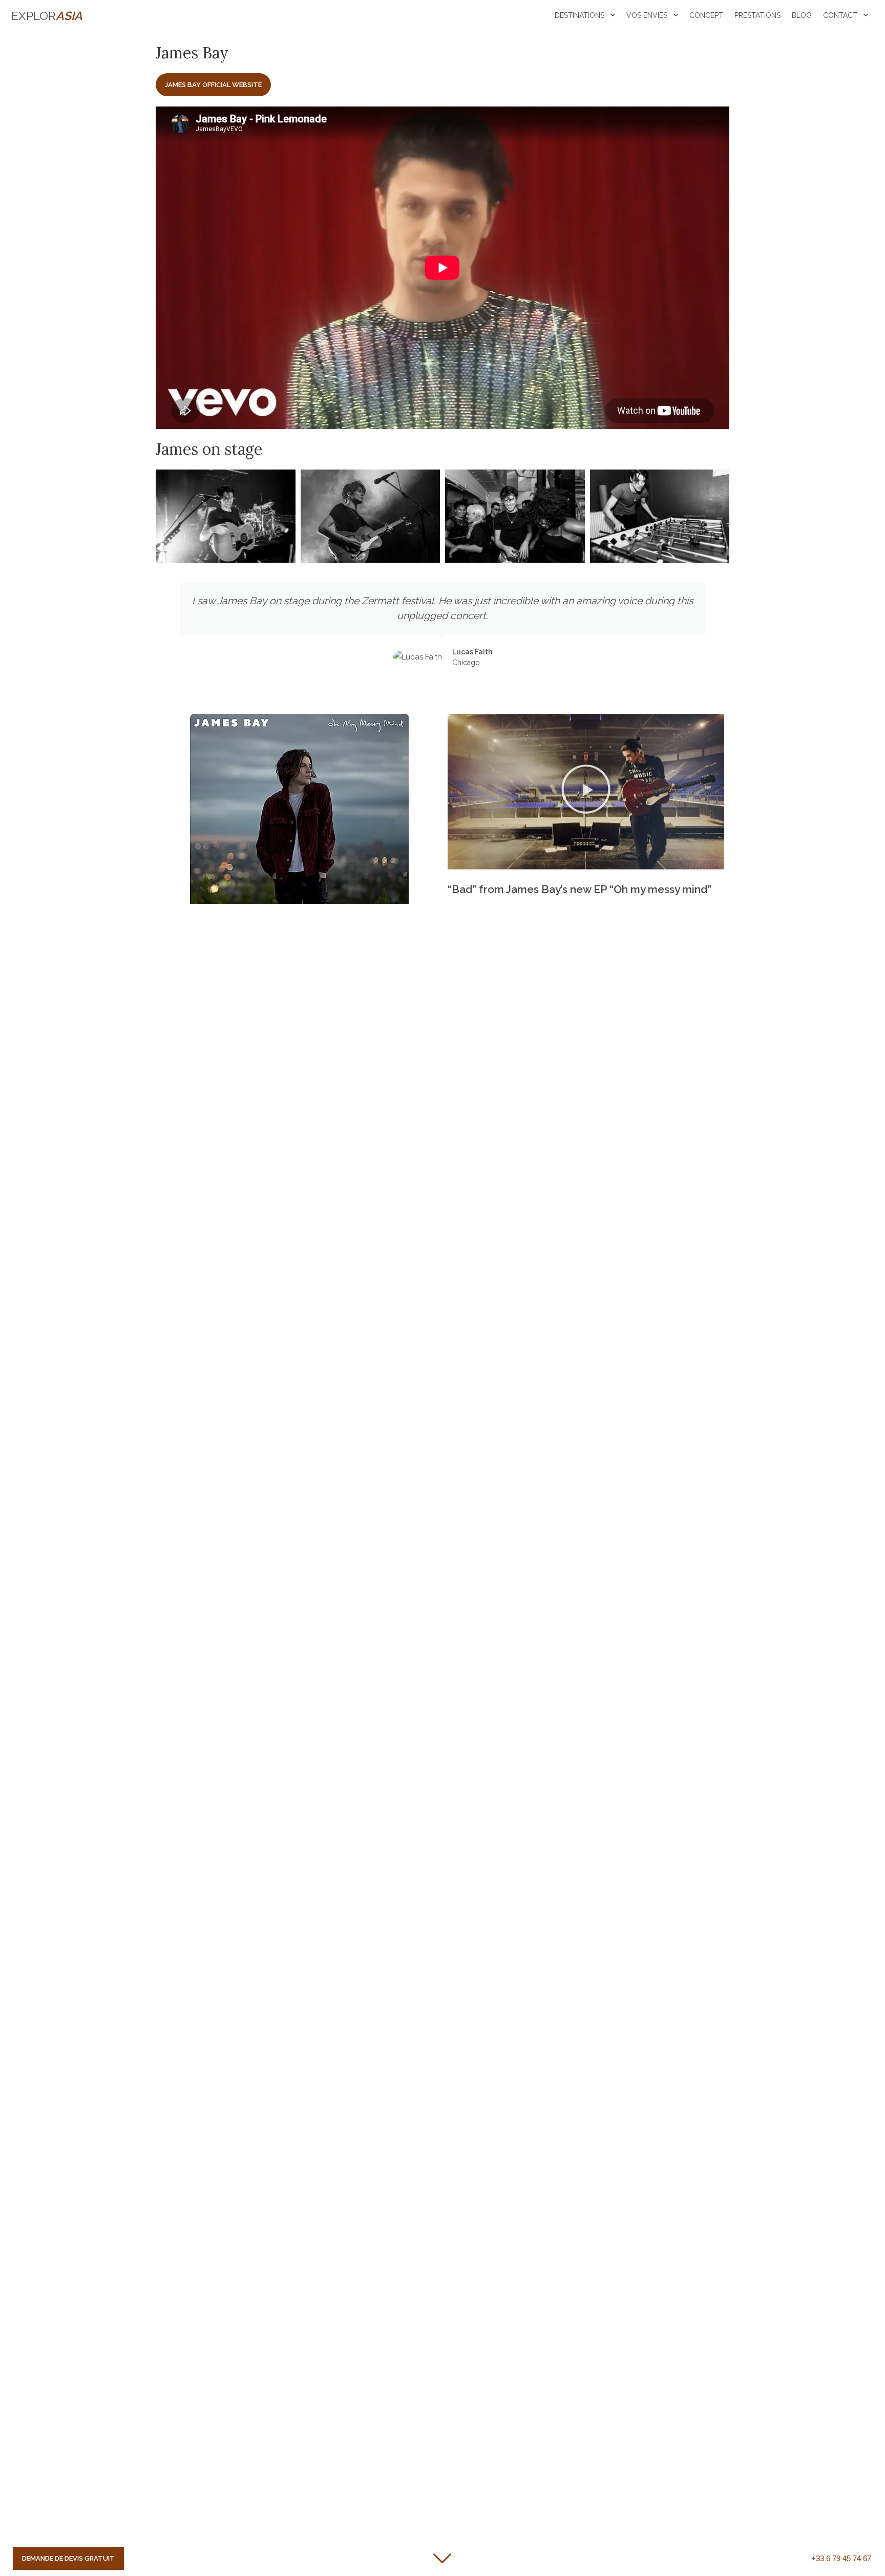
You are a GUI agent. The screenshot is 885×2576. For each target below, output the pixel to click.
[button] (586, 792)
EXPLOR (47, 16)
